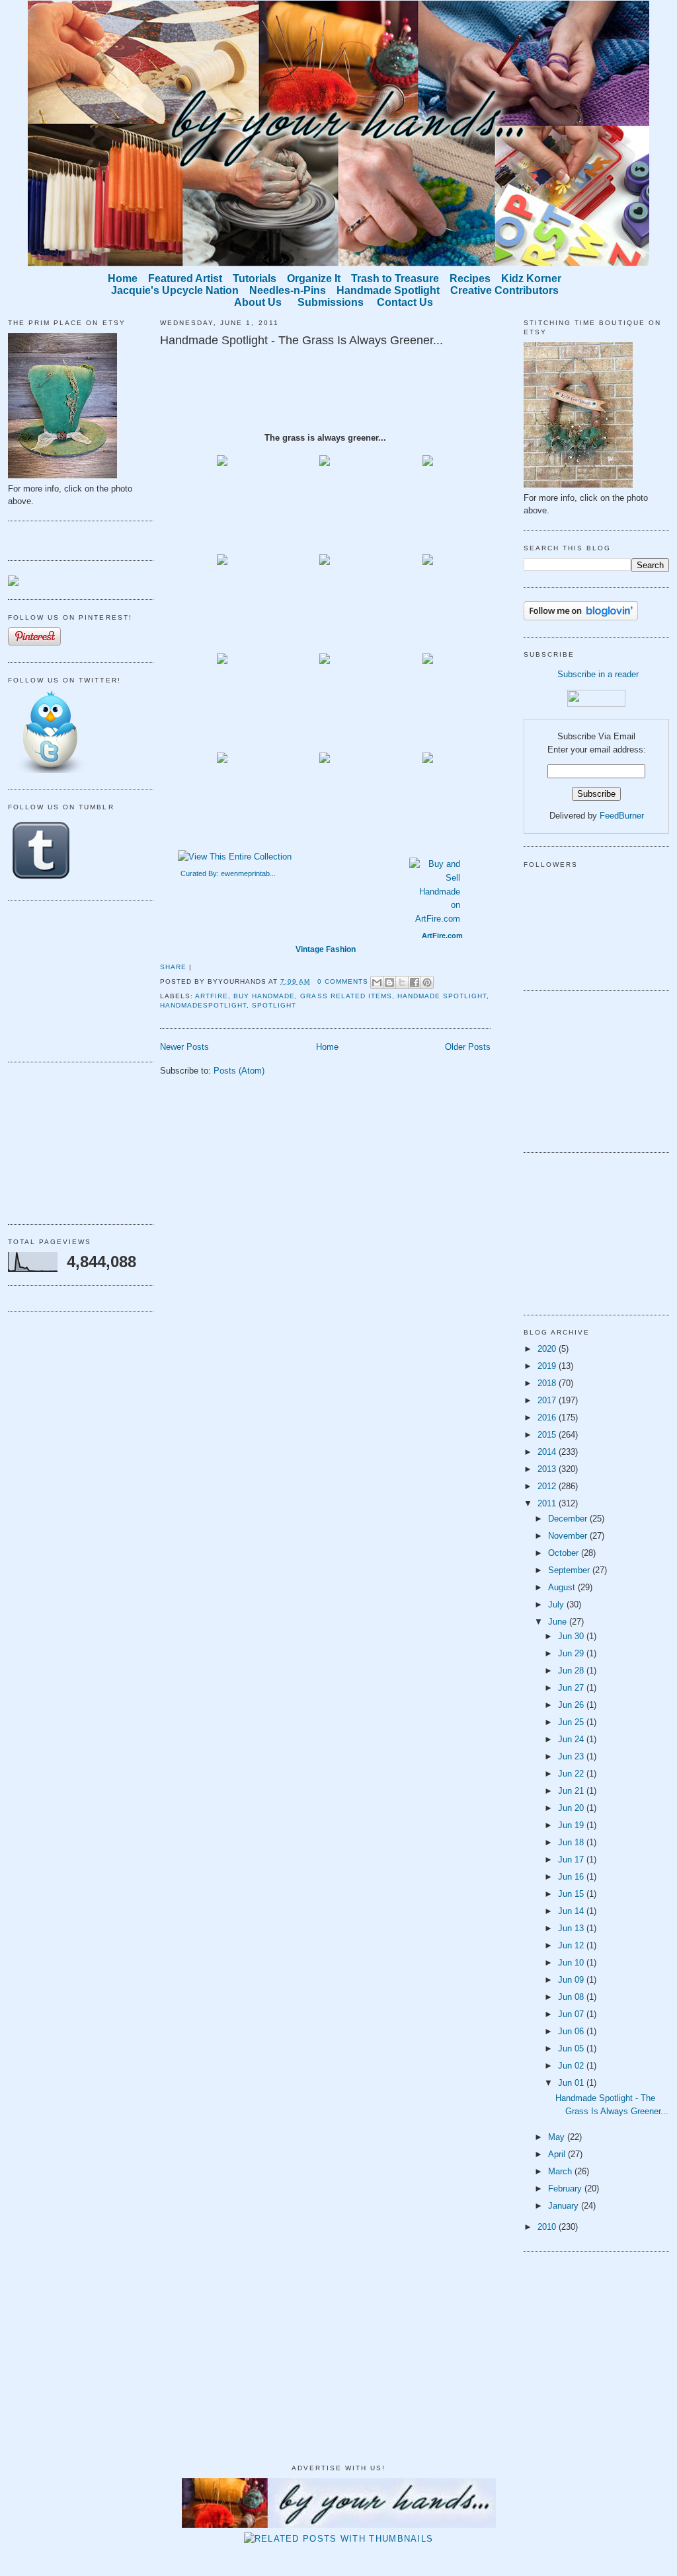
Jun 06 (572, 2031)
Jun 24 (572, 1739)
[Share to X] (402, 982)
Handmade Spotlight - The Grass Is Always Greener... (301, 340)
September (570, 1570)
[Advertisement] (74, 979)
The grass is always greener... (325, 438)
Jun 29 (572, 1653)
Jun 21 (572, 1791)
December (569, 1519)
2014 (548, 1452)
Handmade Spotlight (442, 996)
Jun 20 (572, 1808)
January (565, 2206)
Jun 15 (572, 1894)
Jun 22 (572, 1774)
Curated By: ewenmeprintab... (228, 873)
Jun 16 (572, 1877)
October (565, 1553)
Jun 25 (572, 1722)
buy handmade (264, 996)
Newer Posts (184, 1047)
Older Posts (468, 1047)
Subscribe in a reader (598, 674)
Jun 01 (572, 2083)
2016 (548, 1417)
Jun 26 (572, 1705)
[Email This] (377, 982)
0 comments (343, 981)
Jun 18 (572, 1842)
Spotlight (274, 1005)
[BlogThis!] (389, 982)
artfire (212, 996)
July (557, 1604)
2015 (548, 1435)
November (569, 1536)
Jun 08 (572, 1997)
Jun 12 (572, 1945)
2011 (548, 1503)
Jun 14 (572, 1911)
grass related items (346, 996)
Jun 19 (572, 1825)
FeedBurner (622, 816)
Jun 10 (572, 1963)
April (558, 2154)
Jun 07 (572, 2014)
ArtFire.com (442, 936)
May (558, 2137)
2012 (548, 1486)
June (559, 1622)
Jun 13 (572, 1928)
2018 (548, 1383)
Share (173, 967)
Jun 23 (572, 1756)
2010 (548, 2227)
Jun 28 (572, 1671)
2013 (548, 1469)
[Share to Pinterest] (427, 982)
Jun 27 (572, 1688)
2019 (548, 1366)
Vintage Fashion (326, 949)
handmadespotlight (203, 1005)
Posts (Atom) (239, 1071)
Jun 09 (572, 1980)
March (561, 2171)
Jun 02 (572, 2066)
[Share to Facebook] (415, 982)
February (566, 2189)
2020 (548, 1349)
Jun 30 (572, 1636)
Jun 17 (572, 1859)
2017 (548, 1400)
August (563, 1587)
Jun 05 (572, 2048)
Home (327, 1047)
